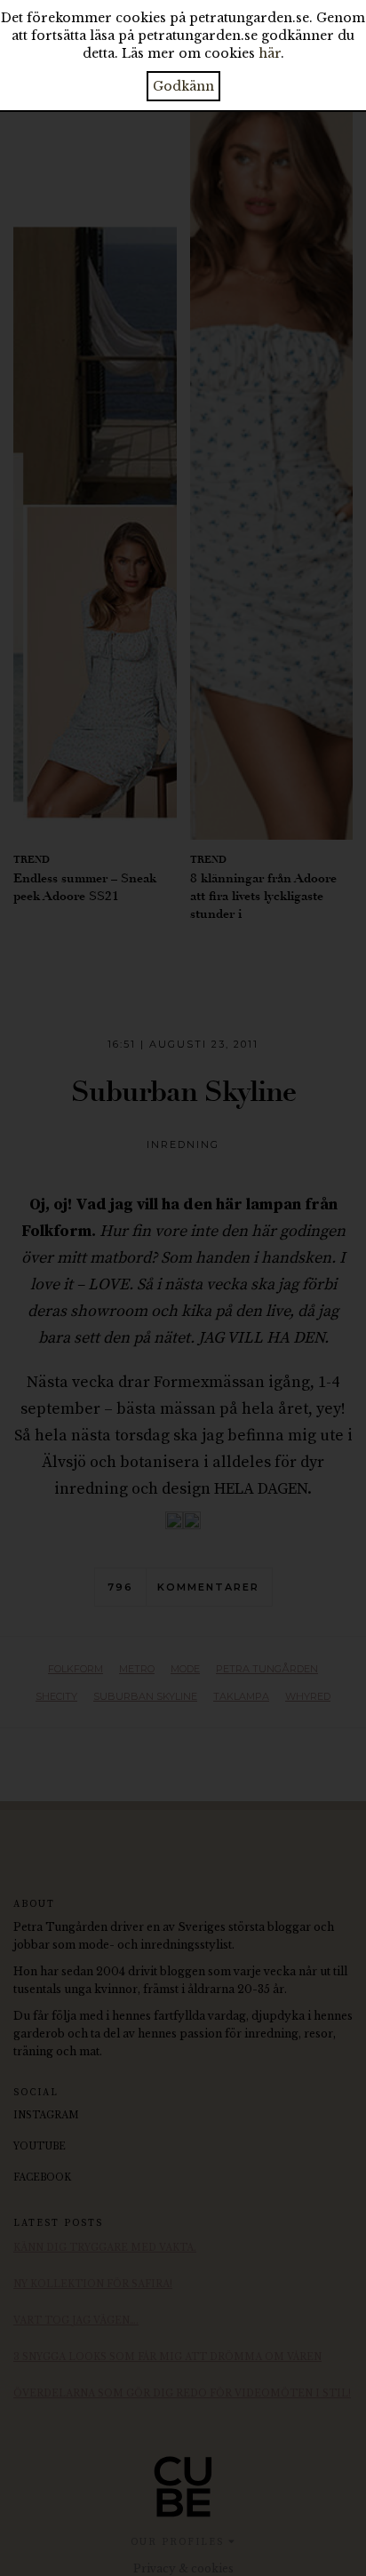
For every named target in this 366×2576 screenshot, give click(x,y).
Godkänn (183, 86)
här (270, 53)
